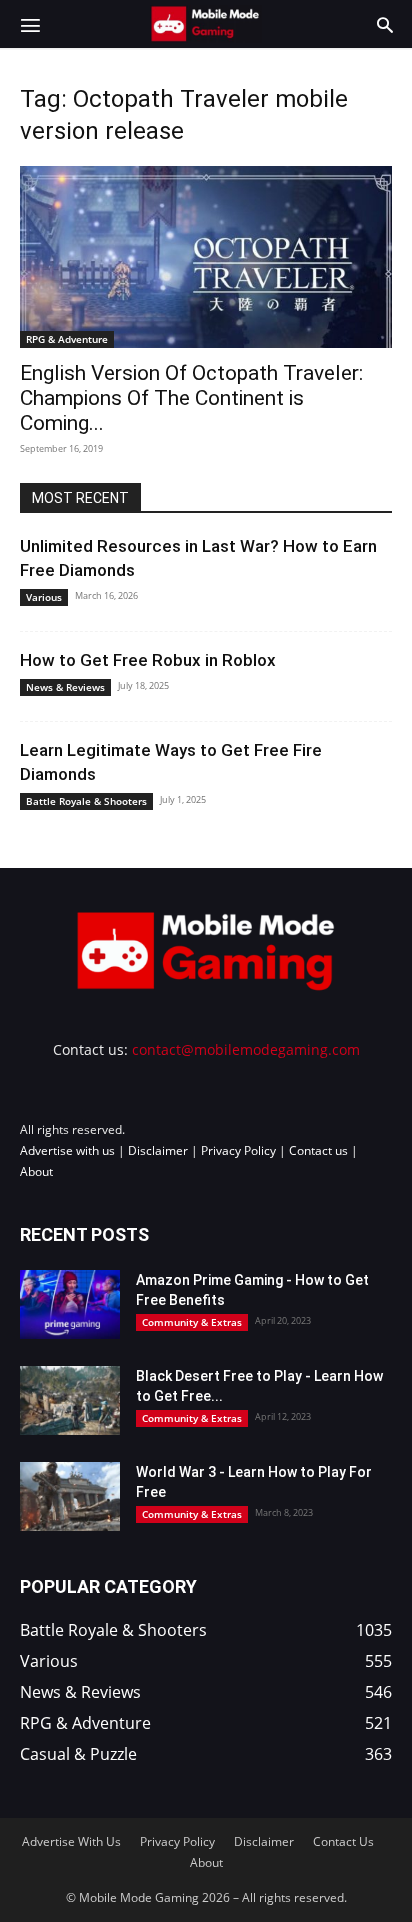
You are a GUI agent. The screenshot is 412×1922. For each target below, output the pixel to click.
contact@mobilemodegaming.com (246, 1049)
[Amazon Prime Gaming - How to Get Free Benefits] (70, 1304)
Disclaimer (158, 1150)
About (36, 1171)
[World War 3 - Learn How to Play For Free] (70, 1496)
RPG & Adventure (67, 339)
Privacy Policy (238, 1150)
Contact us (318, 1150)
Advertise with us (67, 1150)
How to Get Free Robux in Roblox (148, 660)
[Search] (385, 24)
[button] (30, 24)
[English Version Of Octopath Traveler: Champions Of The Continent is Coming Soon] (206, 257)
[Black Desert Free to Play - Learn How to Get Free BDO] (70, 1400)
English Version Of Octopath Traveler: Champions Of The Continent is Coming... (191, 398)
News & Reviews (65, 687)
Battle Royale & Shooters (86, 801)
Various (44, 597)
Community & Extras (192, 1322)
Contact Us (343, 1841)
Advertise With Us (71, 1841)
